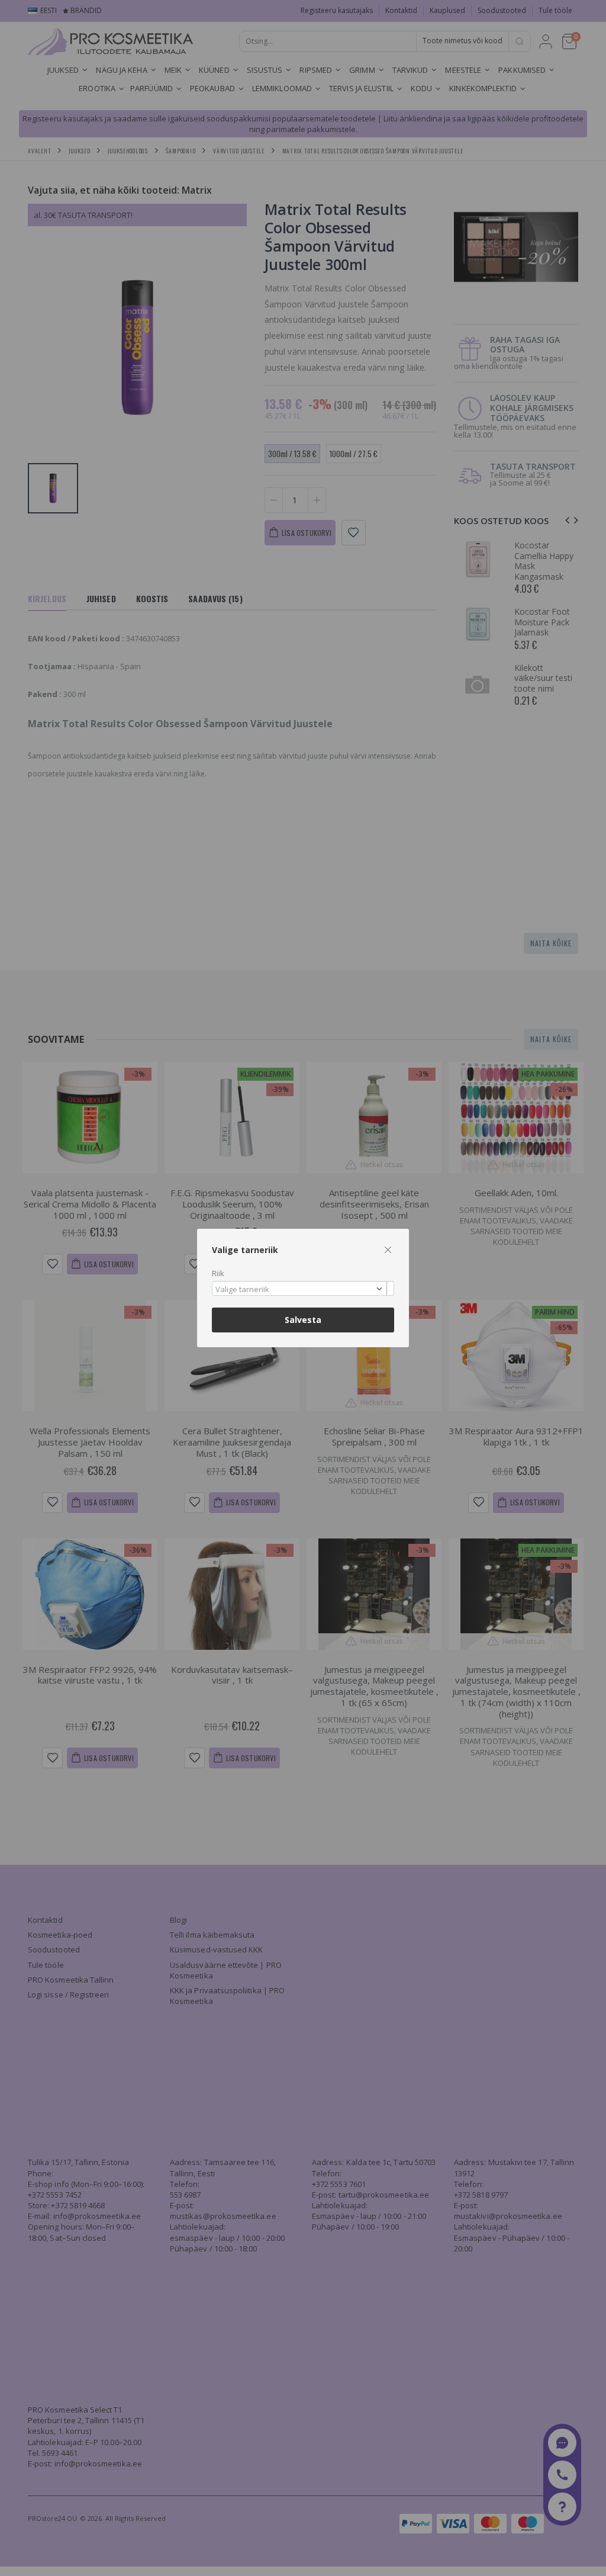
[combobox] (303, 1288)
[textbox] (300, 1290)
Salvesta (303, 1320)
